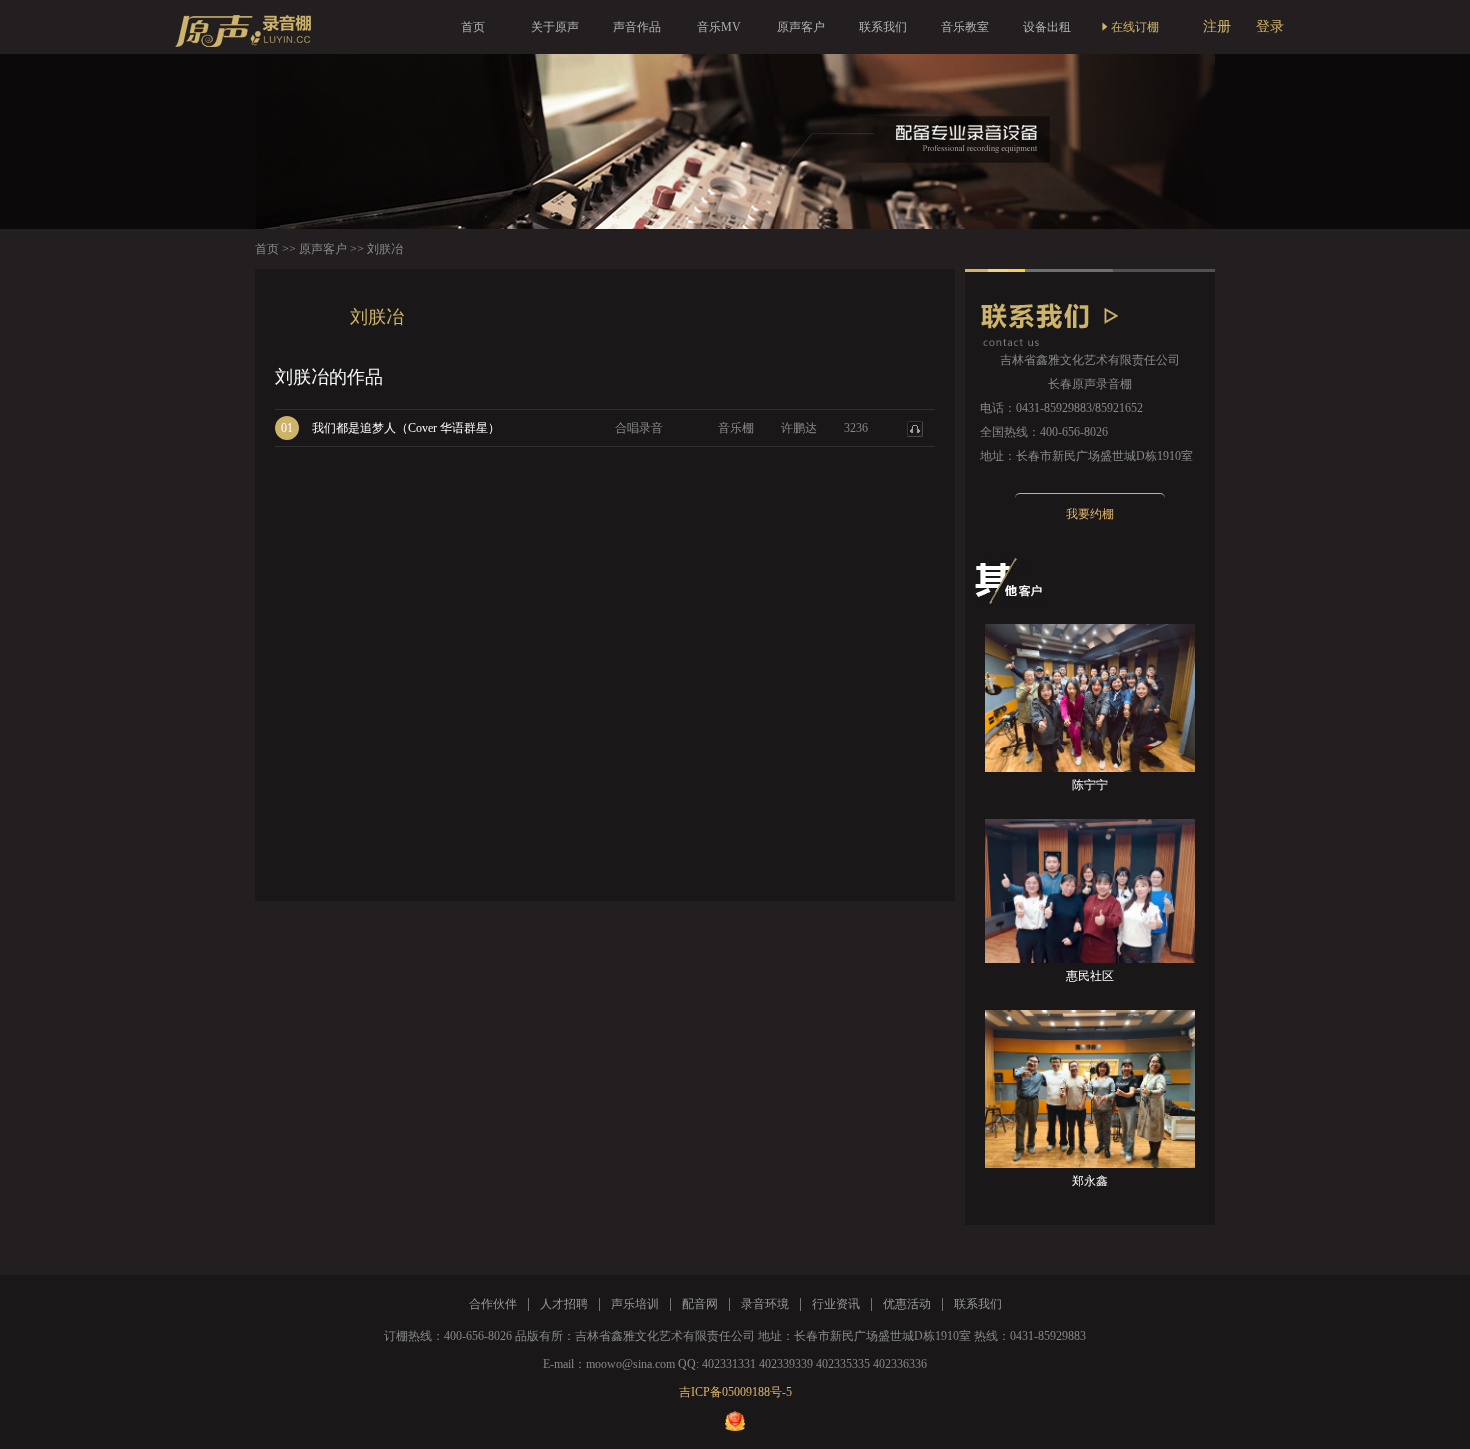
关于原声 (555, 27)
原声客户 (801, 27)
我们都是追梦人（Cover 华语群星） (406, 428)
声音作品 (637, 27)
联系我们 (883, 27)
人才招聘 (564, 1304)
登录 (1270, 26)
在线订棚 (1135, 27)
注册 (1217, 26)
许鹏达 (799, 428)
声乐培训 (635, 1304)
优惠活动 (907, 1304)
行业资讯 (836, 1304)
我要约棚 (1090, 514)
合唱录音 (639, 428)
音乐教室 (965, 27)
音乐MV (719, 27)
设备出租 (1047, 27)
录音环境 (765, 1304)
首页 (473, 27)
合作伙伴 (493, 1304)
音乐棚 (736, 428)
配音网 (700, 1304)
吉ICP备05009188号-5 (735, 1392)
